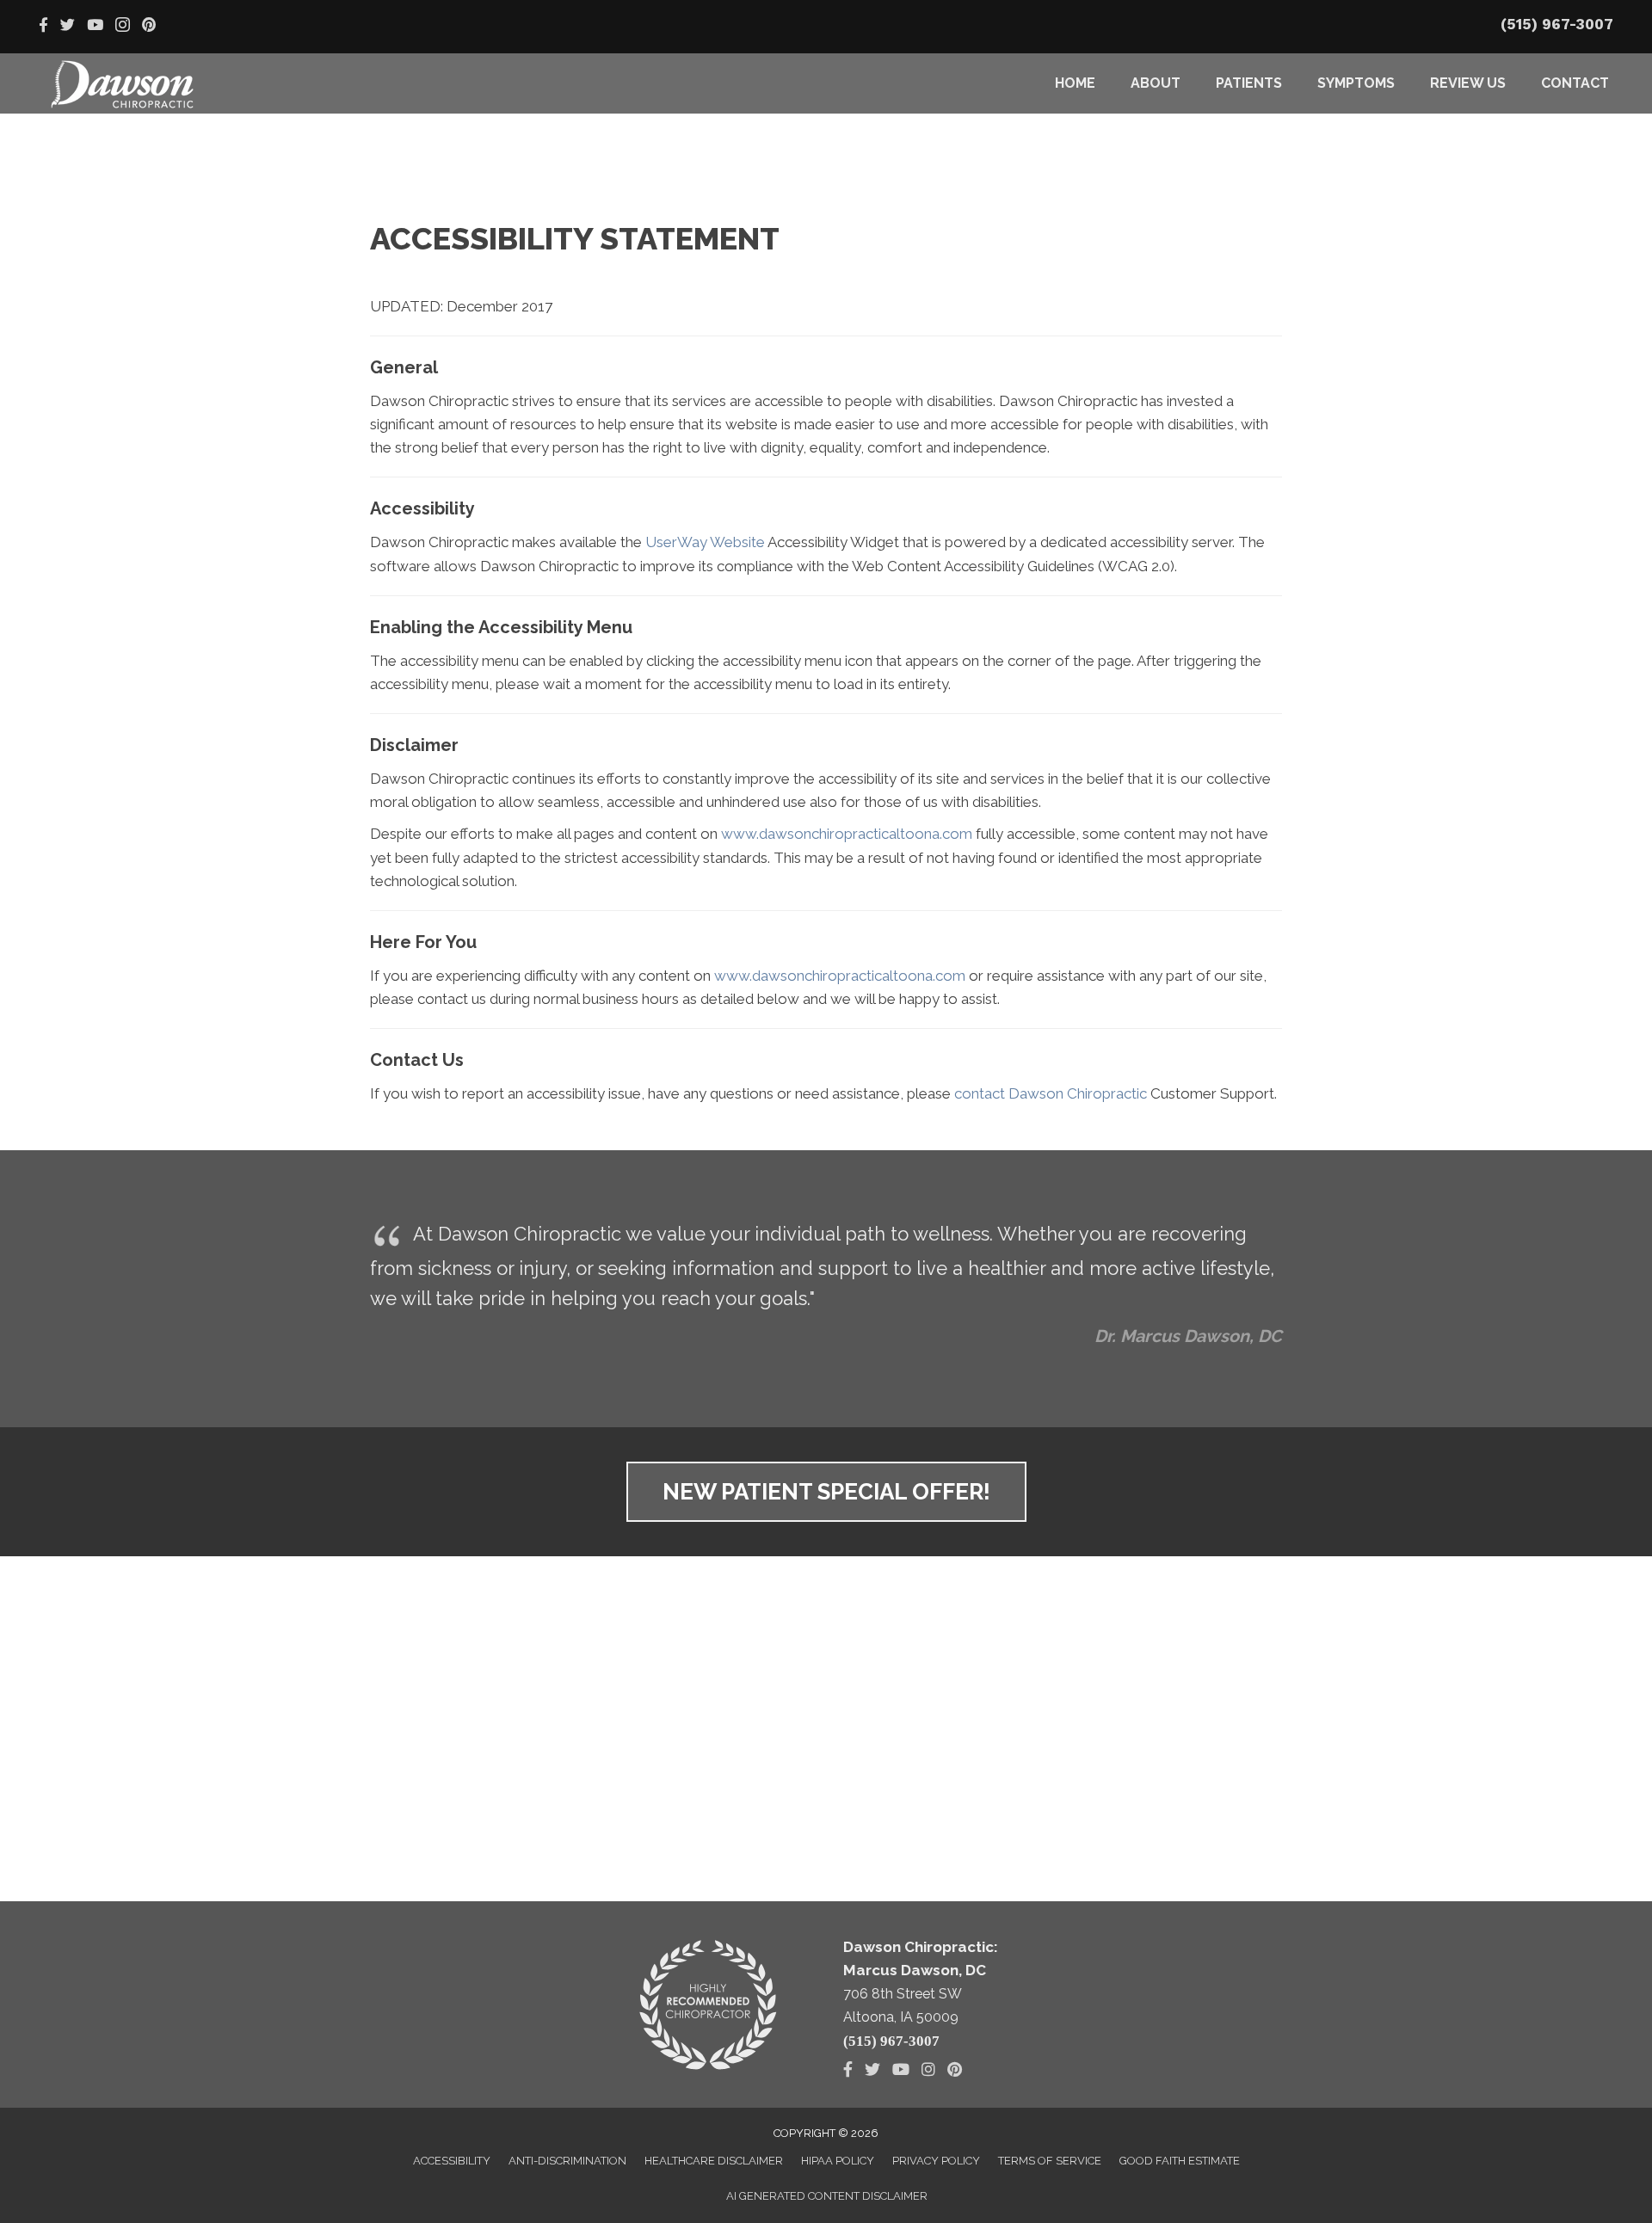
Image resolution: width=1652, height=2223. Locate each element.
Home (1075, 83)
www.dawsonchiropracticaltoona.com (847, 834)
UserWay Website (705, 542)
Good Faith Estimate (1180, 2161)
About (1156, 83)
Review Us (1468, 83)
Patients (1249, 83)
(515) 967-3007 (1557, 24)
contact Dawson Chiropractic (1051, 1093)
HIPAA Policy (838, 2161)
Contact (1575, 83)
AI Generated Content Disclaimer (827, 2196)
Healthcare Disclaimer (714, 2161)
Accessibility (452, 2161)
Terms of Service (1050, 2161)
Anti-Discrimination (567, 2161)
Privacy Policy (936, 2161)
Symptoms (1356, 83)
